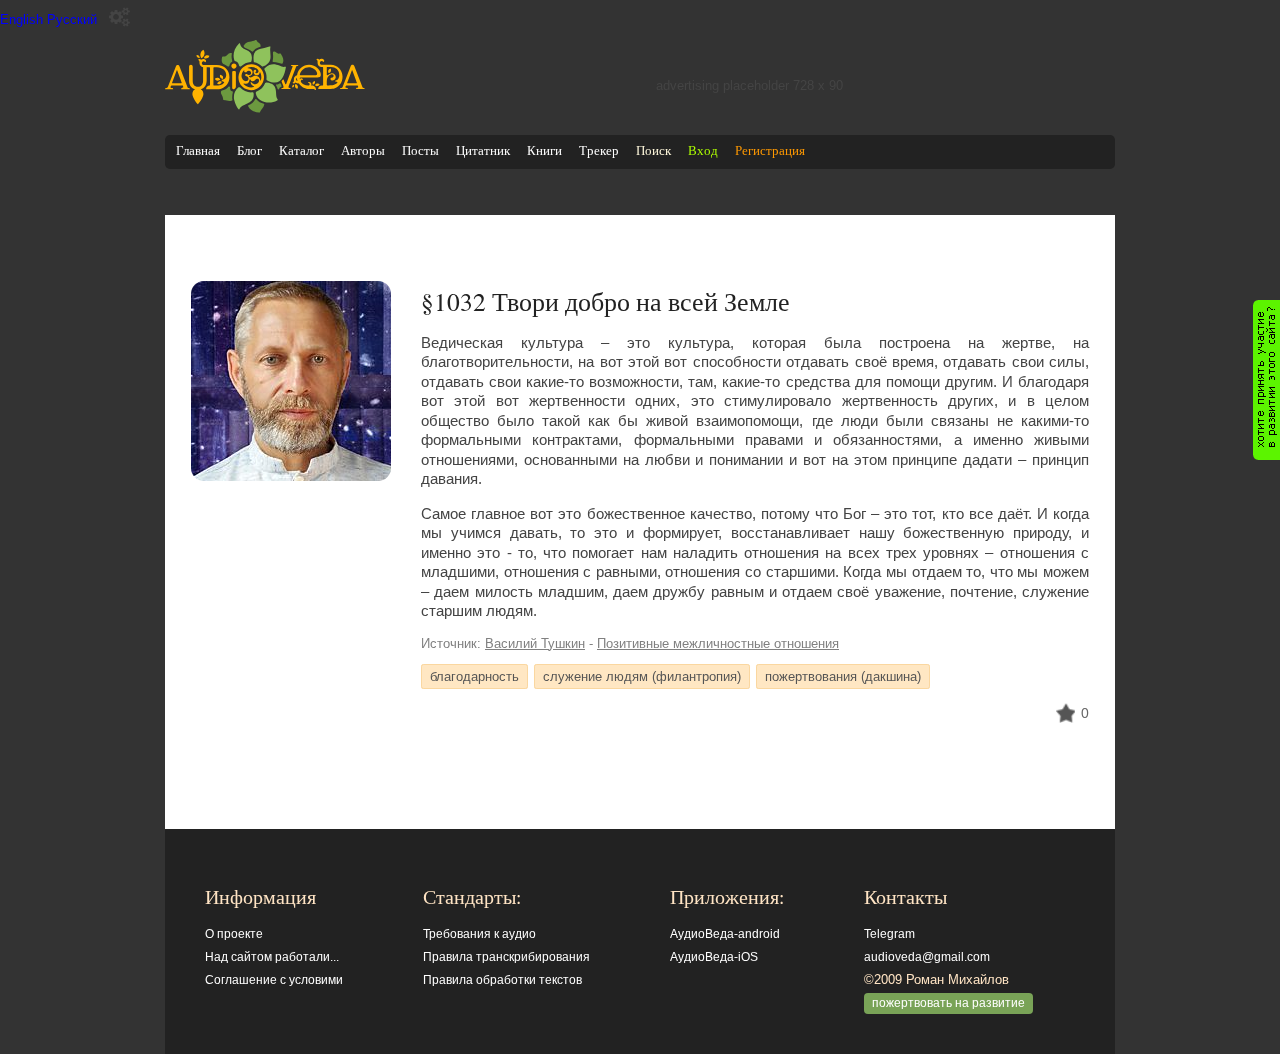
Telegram (889, 934)
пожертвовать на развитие (948, 1003)
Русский (72, 19)
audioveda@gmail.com (927, 957)
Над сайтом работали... (272, 957)
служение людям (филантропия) (642, 676)
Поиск (653, 150)
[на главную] (265, 108)
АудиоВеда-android (725, 934)
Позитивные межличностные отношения (718, 643)
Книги (544, 150)
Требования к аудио (479, 934)
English (21, 19)
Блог (249, 150)
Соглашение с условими (274, 980)
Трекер (599, 150)
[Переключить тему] (119, 17)
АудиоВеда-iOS (714, 957)
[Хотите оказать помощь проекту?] (1266, 380)
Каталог (301, 150)
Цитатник (483, 150)
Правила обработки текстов (502, 980)
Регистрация (770, 150)
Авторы (363, 150)
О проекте (234, 934)
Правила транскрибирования (506, 957)
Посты (420, 150)
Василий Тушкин (535, 643)
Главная (198, 150)
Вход (703, 150)
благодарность (474, 676)
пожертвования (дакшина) (843, 676)
